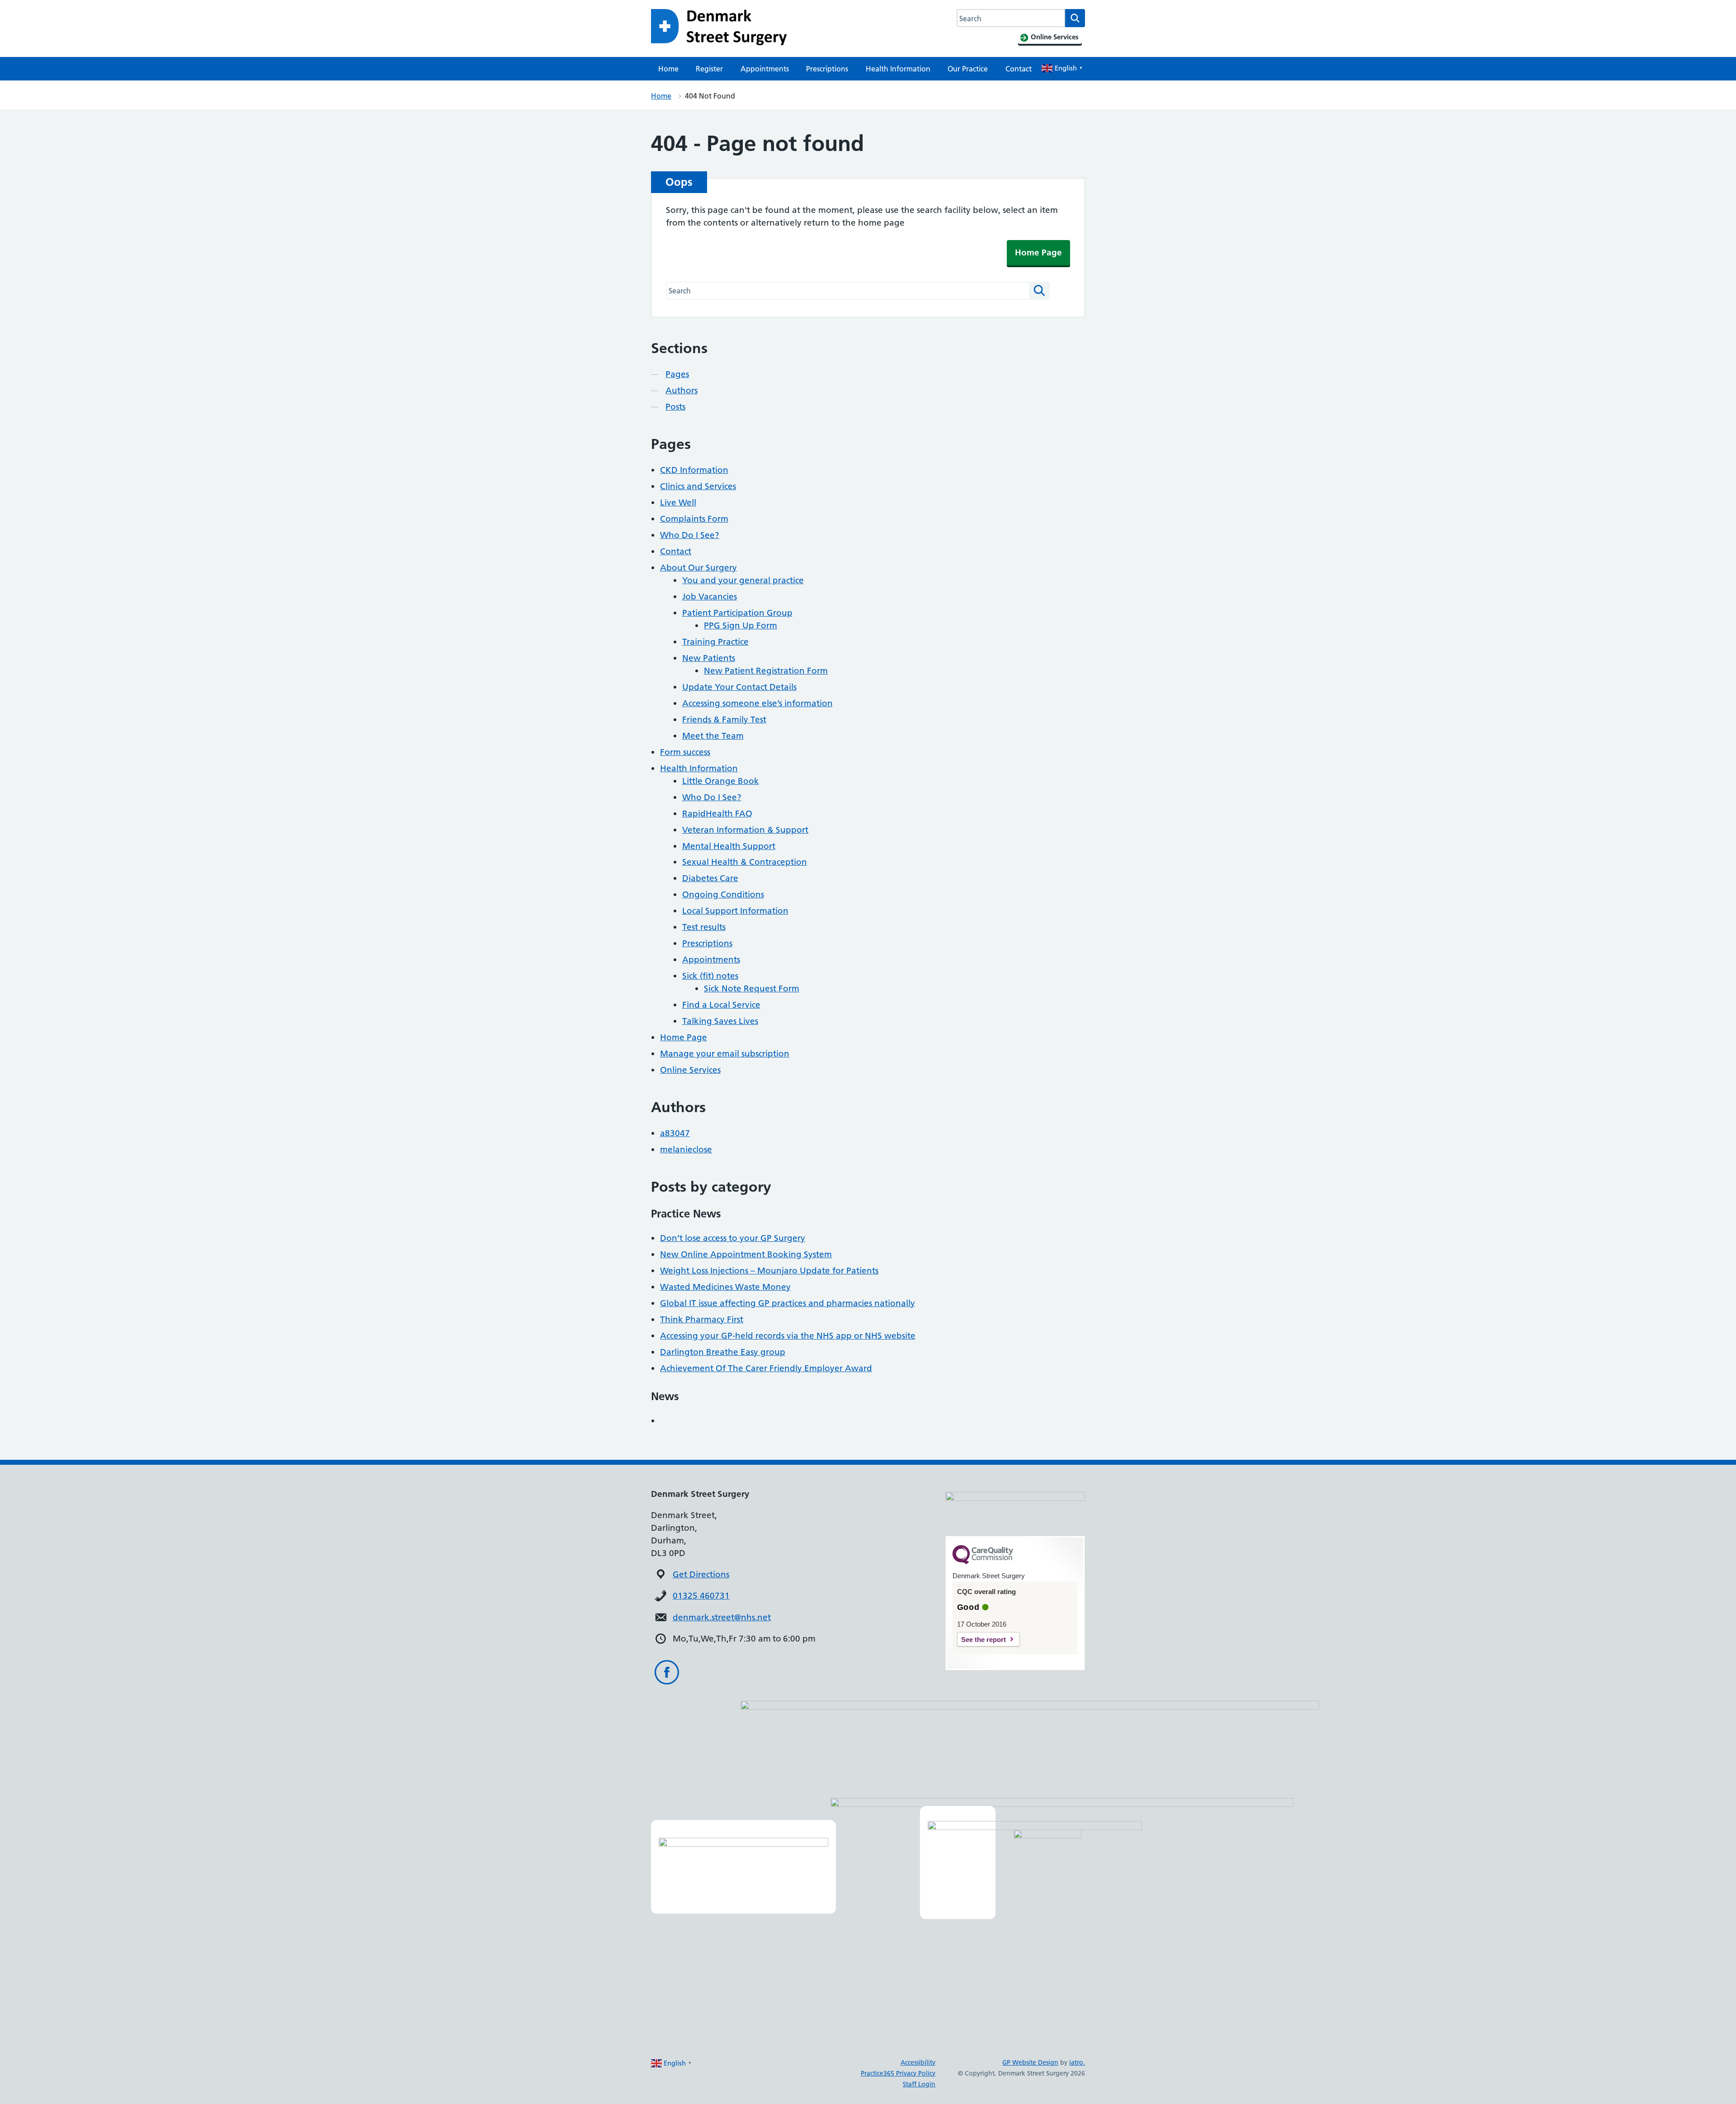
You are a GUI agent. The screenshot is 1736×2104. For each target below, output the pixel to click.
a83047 (675, 1133)
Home (668, 69)
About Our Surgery (698, 568)
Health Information (898, 69)
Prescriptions (827, 69)
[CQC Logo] (983, 1562)
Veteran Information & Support (745, 830)
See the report (984, 1639)
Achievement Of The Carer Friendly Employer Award (766, 1368)
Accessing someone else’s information (757, 703)
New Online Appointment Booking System (746, 1254)
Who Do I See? (690, 535)
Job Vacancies (710, 597)
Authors (682, 390)
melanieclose (686, 1149)
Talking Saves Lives (720, 1021)
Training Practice (715, 642)
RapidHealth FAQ (717, 814)
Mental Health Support (729, 846)
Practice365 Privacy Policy (898, 2073)
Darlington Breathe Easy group (723, 1352)
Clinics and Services (698, 486)
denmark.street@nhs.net (722, 1617)
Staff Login (919, 2084)
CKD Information (694, 470)
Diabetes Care (710, 878)
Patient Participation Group (737, 613)
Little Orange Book (721, 781)
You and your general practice (743, 580)
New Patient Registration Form (766, 671)
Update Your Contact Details (739, 687)
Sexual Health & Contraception (745, 862)
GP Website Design (1030, 2062)
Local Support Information (735, 911)
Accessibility (918, 2062)
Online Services (690, 1070)
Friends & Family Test (724, 719)
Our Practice (968, 69)
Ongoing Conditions (723, 894)
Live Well (678, 502)
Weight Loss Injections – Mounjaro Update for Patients (769, 1271)
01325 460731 (701, 1596)
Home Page (1038, 252)
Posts (675, 407)
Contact (1019, 69)
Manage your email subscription (725, 1054)
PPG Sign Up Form (741, 625)
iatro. (1077, 2062)
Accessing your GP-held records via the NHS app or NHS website (788, 1336)
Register (709, 69)
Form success (685, 752)
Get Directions (701, 1574)
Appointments (765, 69)
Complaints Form (694, 519)
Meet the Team (713, 736)
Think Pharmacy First (702, 1319)
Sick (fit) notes (710, 976)
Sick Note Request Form (752, 988)
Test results (704, 927)
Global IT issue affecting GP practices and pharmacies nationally (788, 1303)
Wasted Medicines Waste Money (725, 1287)
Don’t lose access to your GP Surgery (733, 1238)
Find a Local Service (721, 1005)
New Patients (709, 658)
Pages (677, 374)
